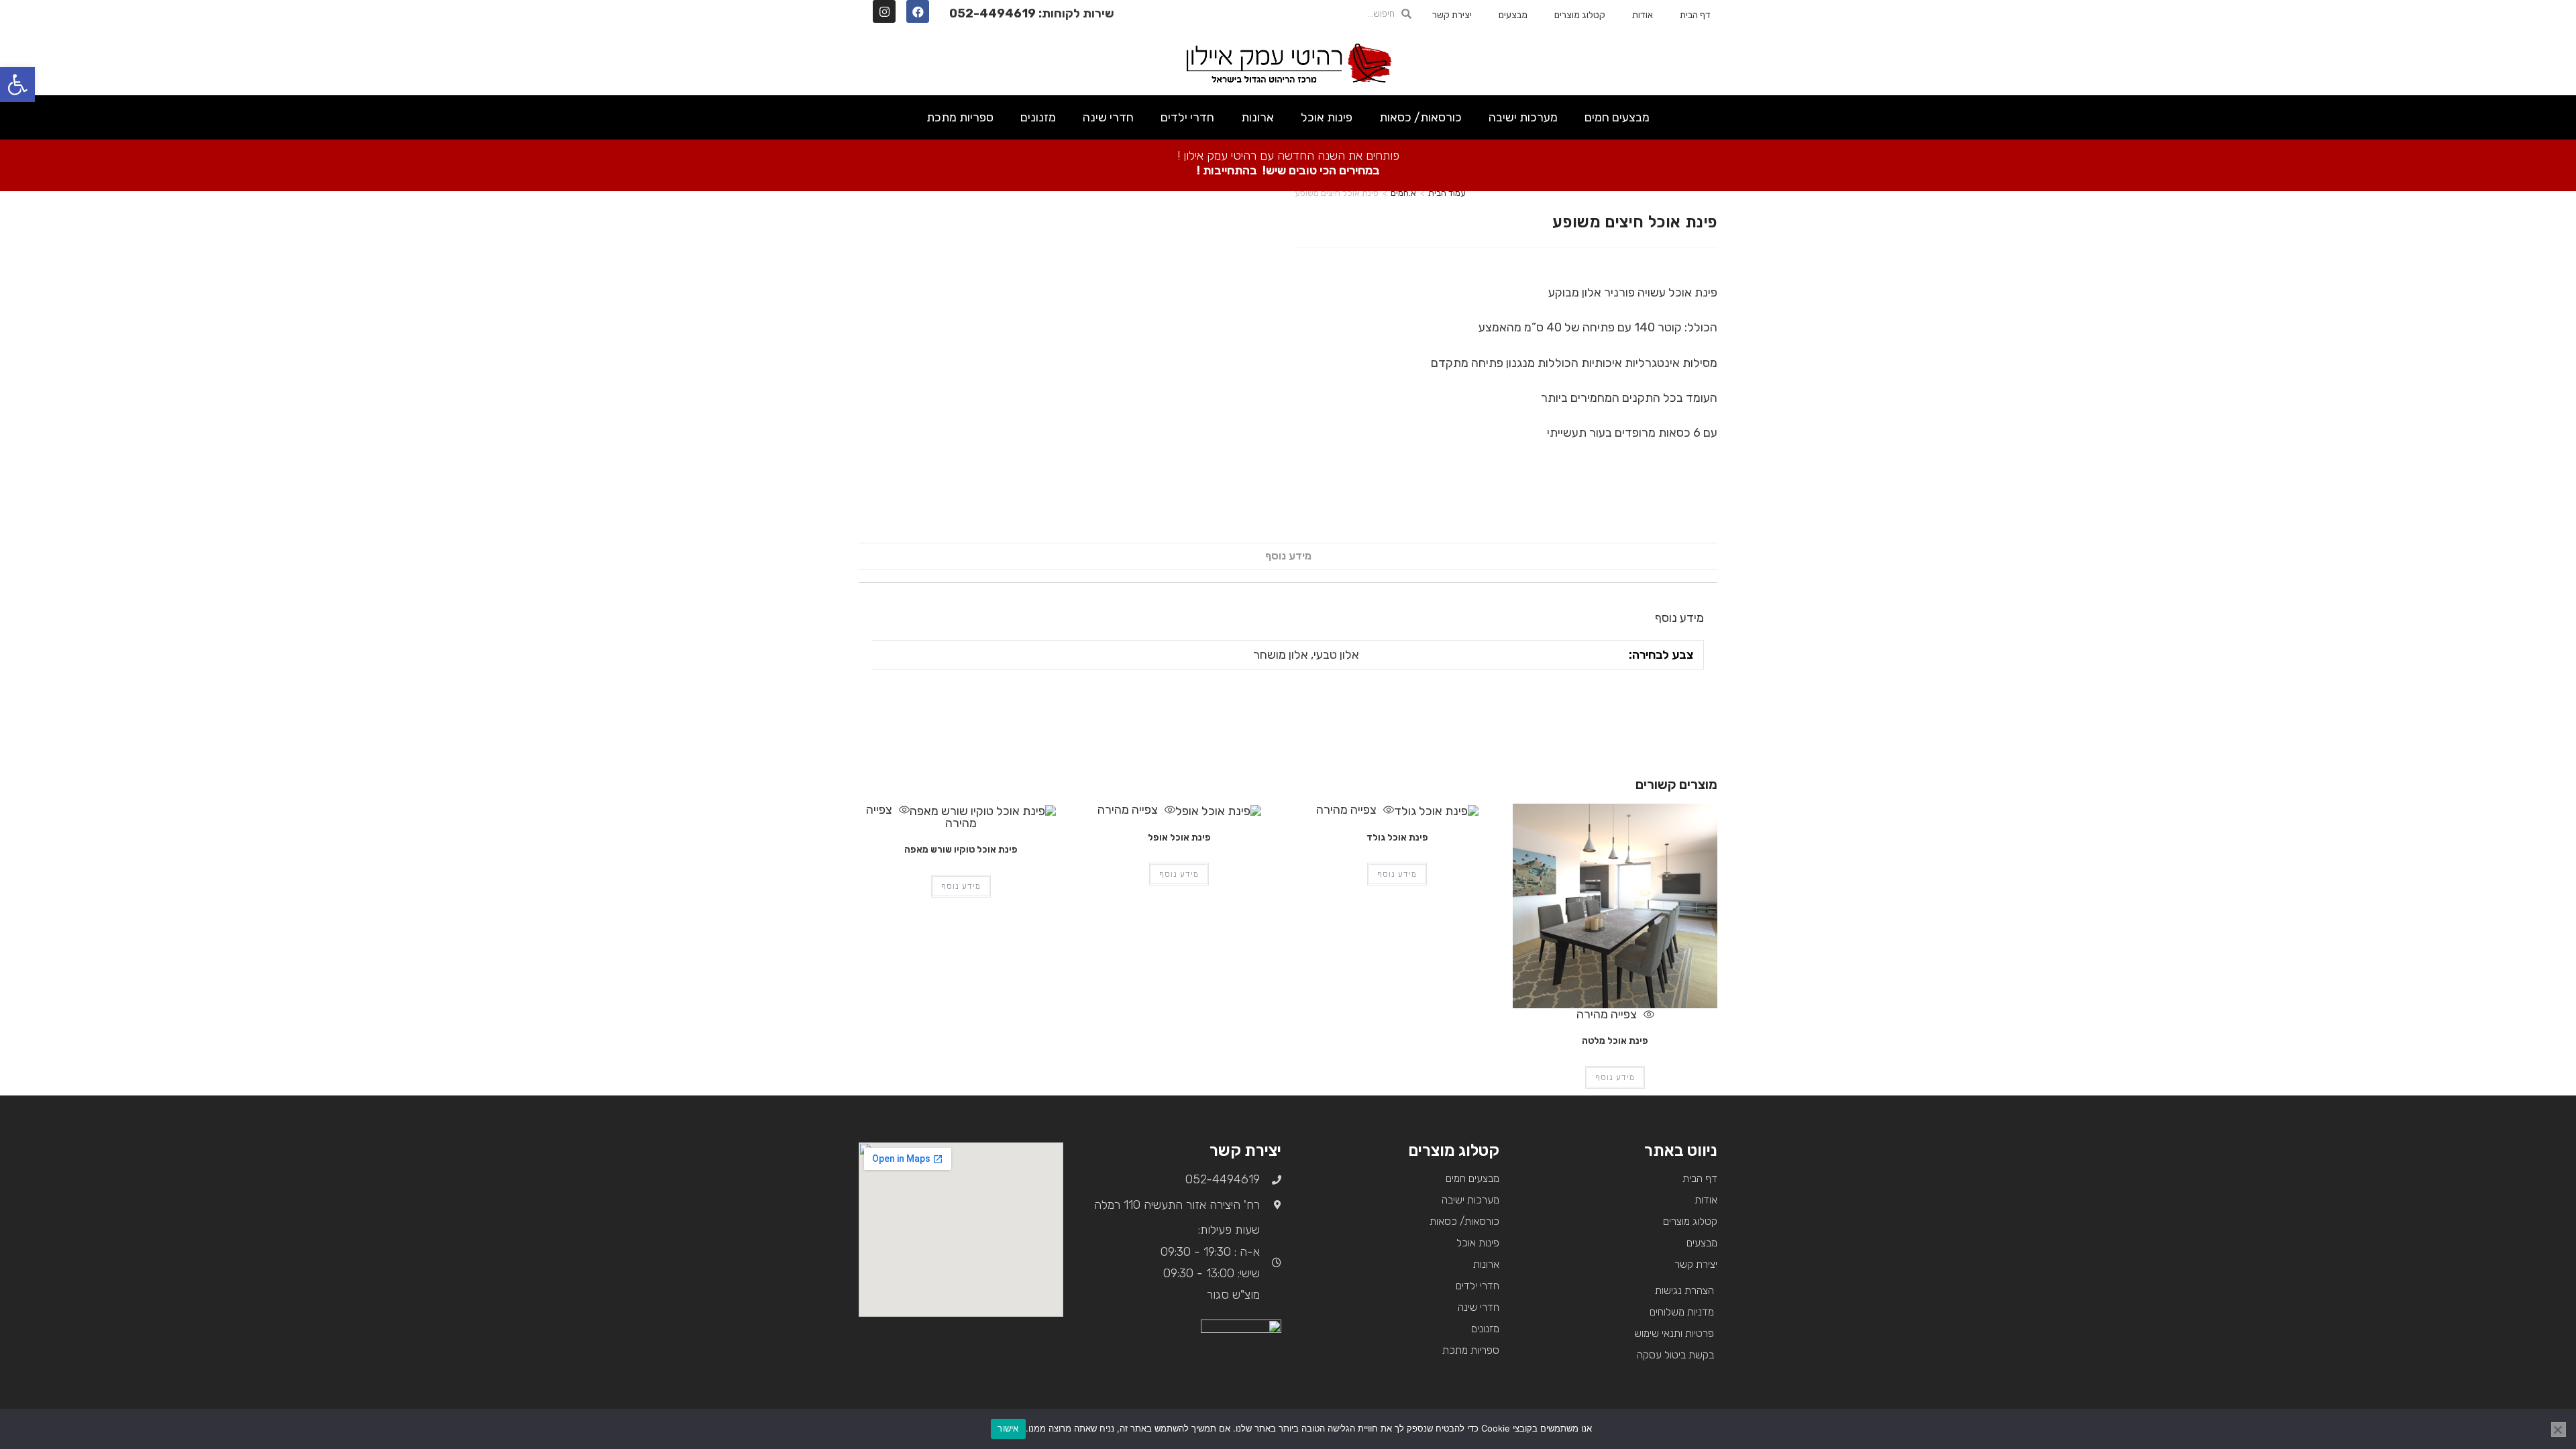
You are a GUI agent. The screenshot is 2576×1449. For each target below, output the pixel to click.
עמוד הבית (1447, 193)
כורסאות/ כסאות (1420, 117)
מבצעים (1513, 15)
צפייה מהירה (1608, 1014)
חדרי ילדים (1187, 117)
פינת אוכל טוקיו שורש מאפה (961, 850)
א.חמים (1403, 193)
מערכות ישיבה (1523, 117)
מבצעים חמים (1617, 117)
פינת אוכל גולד (1397, 838)
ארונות (1257, 117)
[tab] (1288, 556)
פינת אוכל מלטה (1615, 1041)
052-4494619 (992, 13)
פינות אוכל (1327, 117)
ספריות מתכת (960, 117)
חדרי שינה (1108, 117)
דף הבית (1695, 15)
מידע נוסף (1288, 556)
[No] (2559, 1430)
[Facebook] (918, 11)
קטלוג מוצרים (1580, 15)
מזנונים (1038, 117)
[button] (17, 85)
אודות (1643, 15)
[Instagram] (884, 11)
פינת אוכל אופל (1179, 838)
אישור (1008, 1428)
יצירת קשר (1452, 15)
